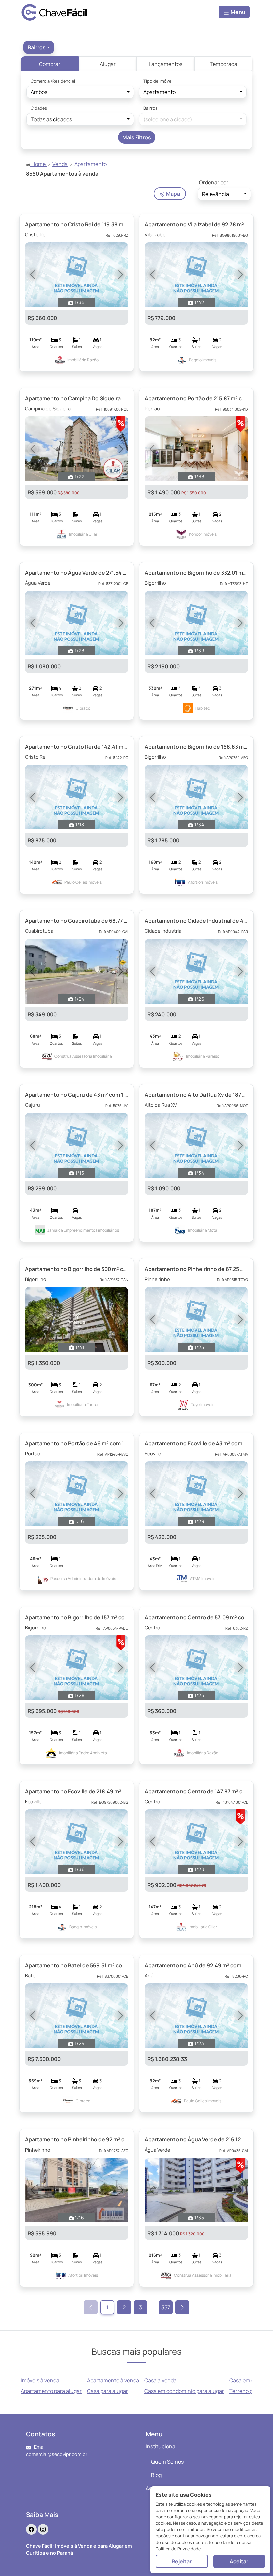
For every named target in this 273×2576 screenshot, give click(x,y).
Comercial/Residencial (53, 81)
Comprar (50, 64)
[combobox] (39, 47)
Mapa (173, 194)
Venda (60, 164)
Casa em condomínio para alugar (184, 2391)
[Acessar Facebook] (31, 2529)
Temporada (224, 64)
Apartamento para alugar (51, 2391)
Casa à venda (161, 2380)
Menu (238, 12)
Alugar (108, 64)
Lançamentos (166, 64)
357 (166, 2307)
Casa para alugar (107, 2391)
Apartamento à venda (113, 2380)
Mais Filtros (137, 137)
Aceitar (239, 2561)
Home (38, 164)
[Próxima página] (182, 2307)
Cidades (39, 108)
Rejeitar (182, 2561)
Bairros (151, 108)
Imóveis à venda (40, 2380)
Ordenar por (214, 182)
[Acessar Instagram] (43, 2529)
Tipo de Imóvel (158, 81)
